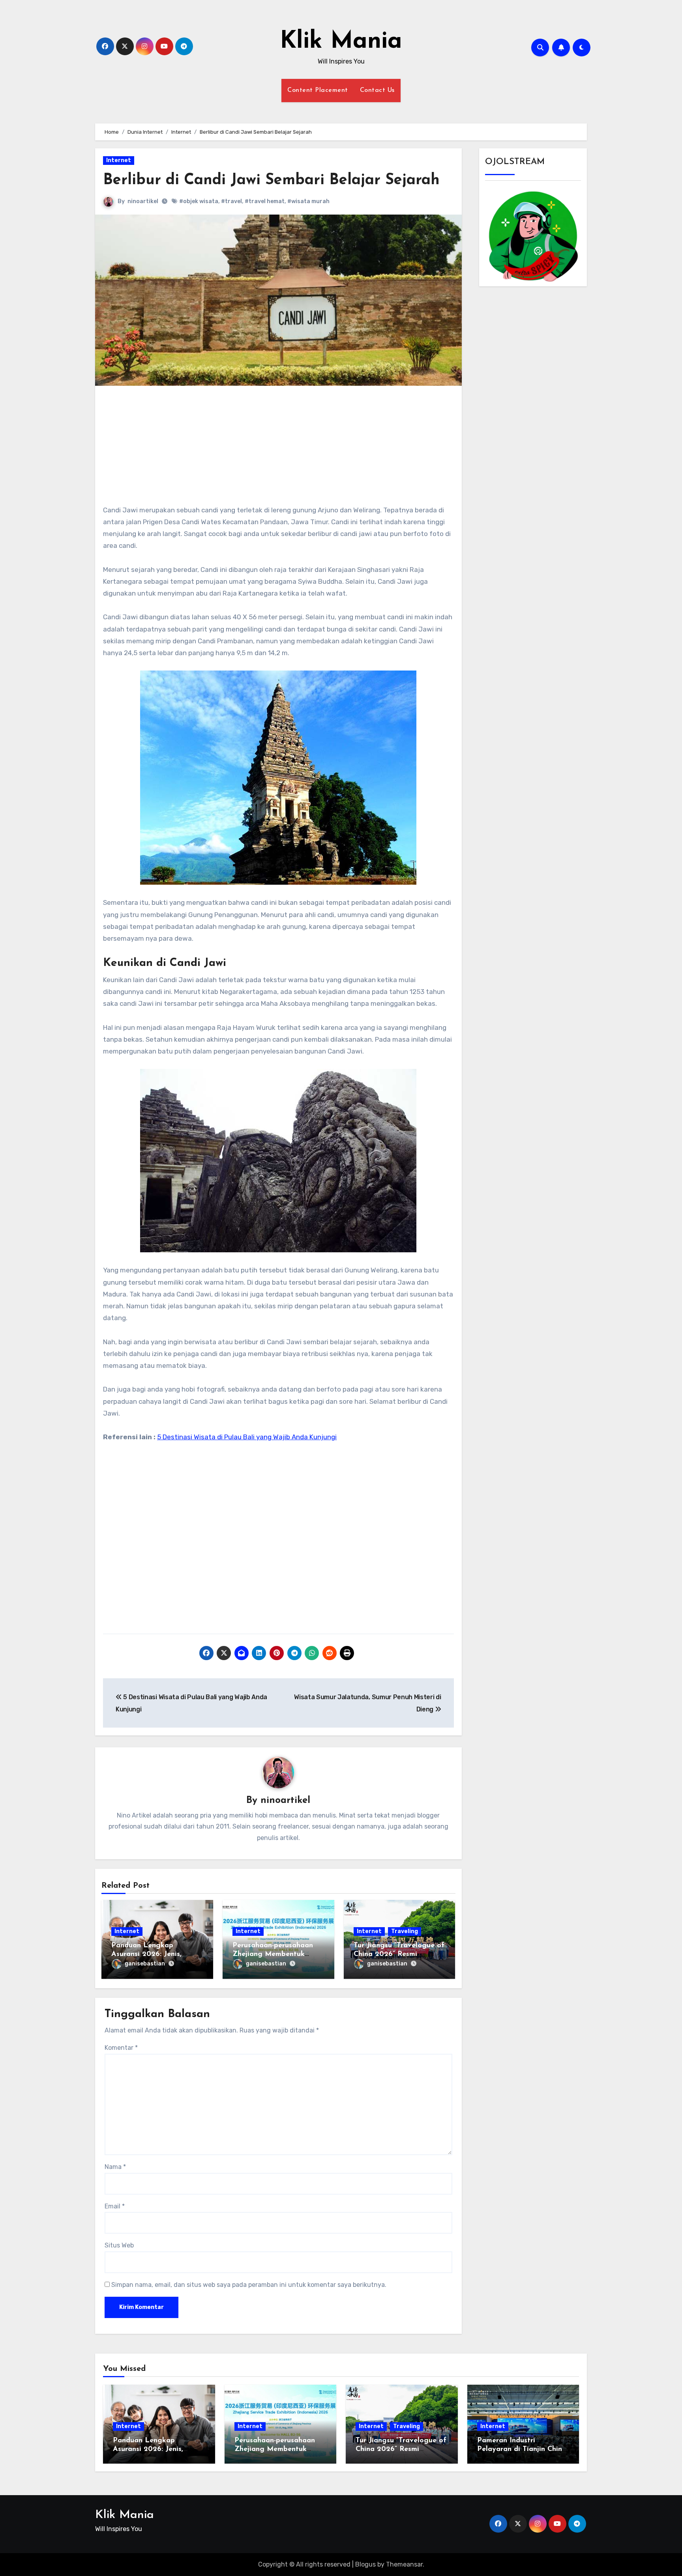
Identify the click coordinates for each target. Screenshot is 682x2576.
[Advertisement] (280, 449)
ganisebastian (145, 1964)
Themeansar (404, 2564)
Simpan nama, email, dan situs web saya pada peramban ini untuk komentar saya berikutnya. (249, 2285)
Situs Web (119, 2245)
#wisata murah (308, 201)
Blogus (365, 2564)
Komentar (121, 2048)
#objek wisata (199, 201)
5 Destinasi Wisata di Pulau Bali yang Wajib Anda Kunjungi (247, 1437)
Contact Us (377, 90)
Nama (115, 2167)
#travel (231, 201)
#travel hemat (265, 201)
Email (115, 2206)
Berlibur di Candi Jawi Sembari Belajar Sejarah (271, 180)
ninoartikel (143, 201)
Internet (119, 160)
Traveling (405, 1931)
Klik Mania (341, 42)
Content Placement (318, 90)
